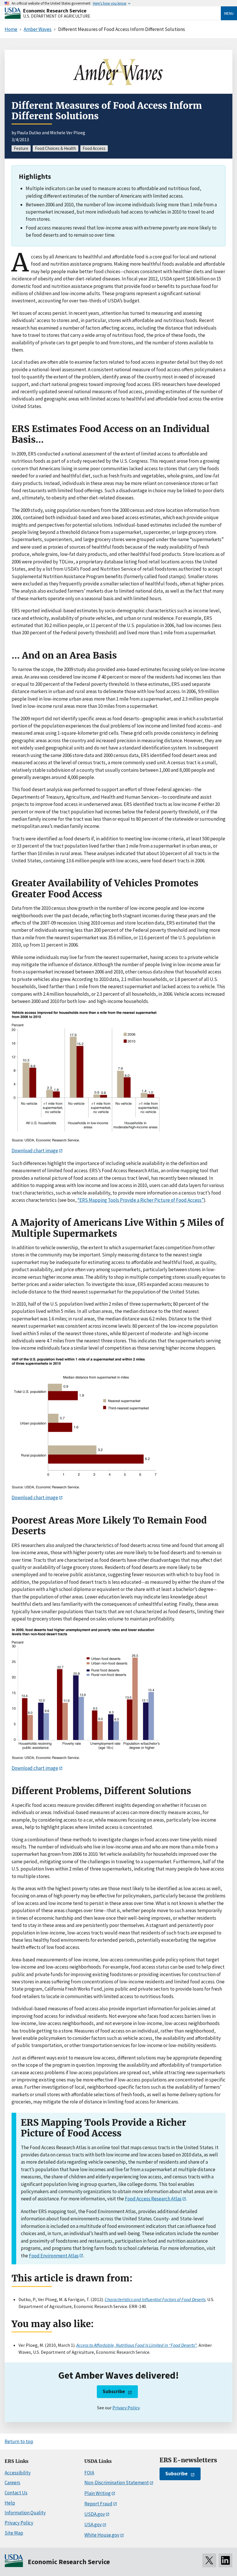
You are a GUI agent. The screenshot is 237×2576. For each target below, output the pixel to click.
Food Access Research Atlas (153, 2199)
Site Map (14, 2533)
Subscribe (114, 2391)
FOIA (89, 2473)
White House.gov (102, 2535)
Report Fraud (98, 2504)
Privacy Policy (126, 2408)
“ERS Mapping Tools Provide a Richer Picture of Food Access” (141, 1200)
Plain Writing (98, 2493)
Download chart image (35, 1151)
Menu (229, 13)
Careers (12, 2483)
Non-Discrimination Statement (117, 2483)
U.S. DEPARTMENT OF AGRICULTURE (57, 16)
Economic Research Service (55, 11)
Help (10, 2503)
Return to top (19, 2441)
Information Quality (25, 2513)
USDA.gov (95, 2514)
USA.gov (93, 2524)
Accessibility (18, 2473)
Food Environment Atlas (54, 2256)
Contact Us (16, 2493)
